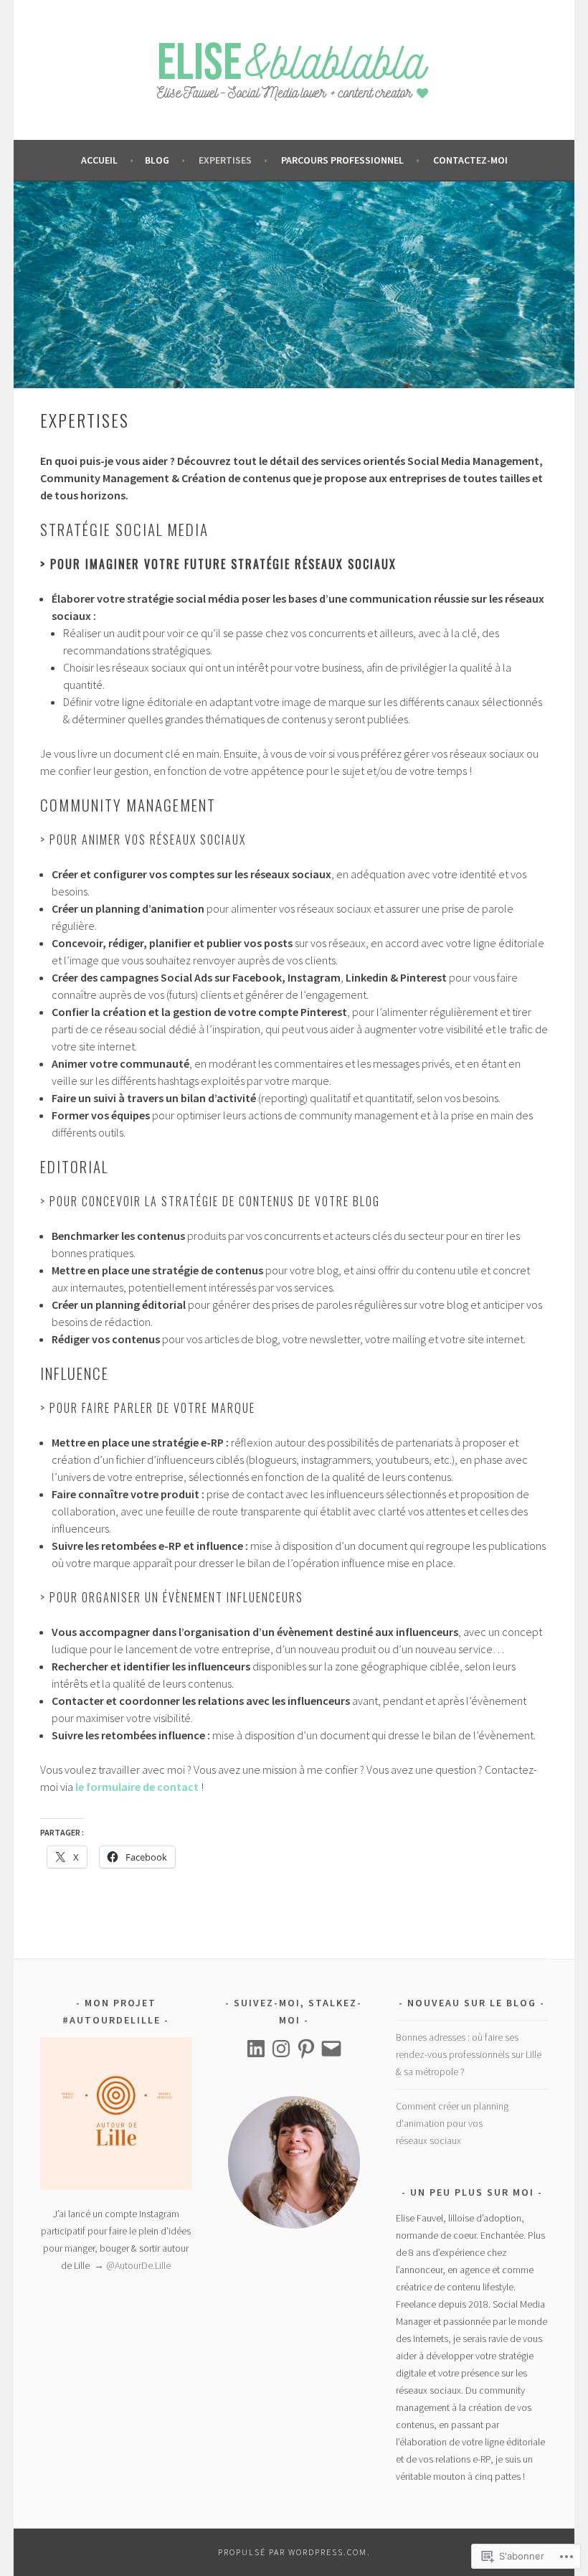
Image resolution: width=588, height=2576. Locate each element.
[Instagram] (281, 2049)
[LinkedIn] (256, 2049)
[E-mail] (331, 2049)
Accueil (100, 160)
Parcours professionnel (342, 160)
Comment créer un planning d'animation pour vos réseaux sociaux (452, 2123)
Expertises (225, 160)
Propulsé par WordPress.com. (294, 2552)
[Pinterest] (306, 2049)
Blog (157, 160)
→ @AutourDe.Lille (131, 2265)
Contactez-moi (470, 160)
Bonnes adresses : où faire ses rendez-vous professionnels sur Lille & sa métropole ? (469, 2054)
